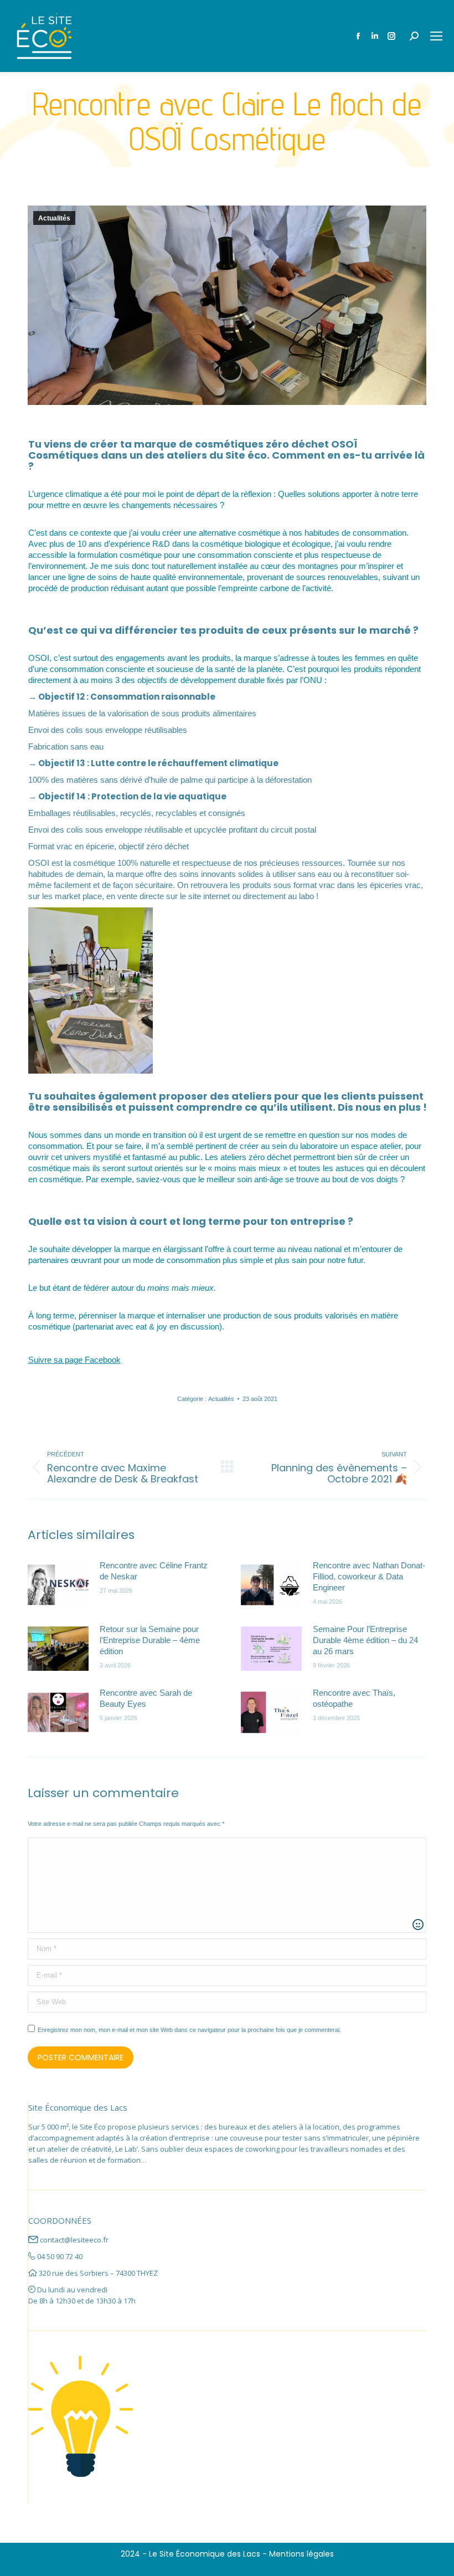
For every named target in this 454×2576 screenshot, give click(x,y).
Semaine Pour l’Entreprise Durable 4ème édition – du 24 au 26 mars (365, 1640)
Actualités (54, 218)
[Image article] (58, 1585)
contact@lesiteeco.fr (74, 2240)
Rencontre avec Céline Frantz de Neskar (154, 1571)
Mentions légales (301, 2554)
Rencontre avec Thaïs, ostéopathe (354, 1698)
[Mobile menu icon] (436, 36)
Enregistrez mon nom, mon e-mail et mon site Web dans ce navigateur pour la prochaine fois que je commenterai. (189, 2030)
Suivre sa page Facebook (74, 1360)
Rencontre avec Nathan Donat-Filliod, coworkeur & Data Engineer (369, 1576)
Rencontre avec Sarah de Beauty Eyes (146, 1698)
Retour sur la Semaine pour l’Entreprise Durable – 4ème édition (150, 1640)
